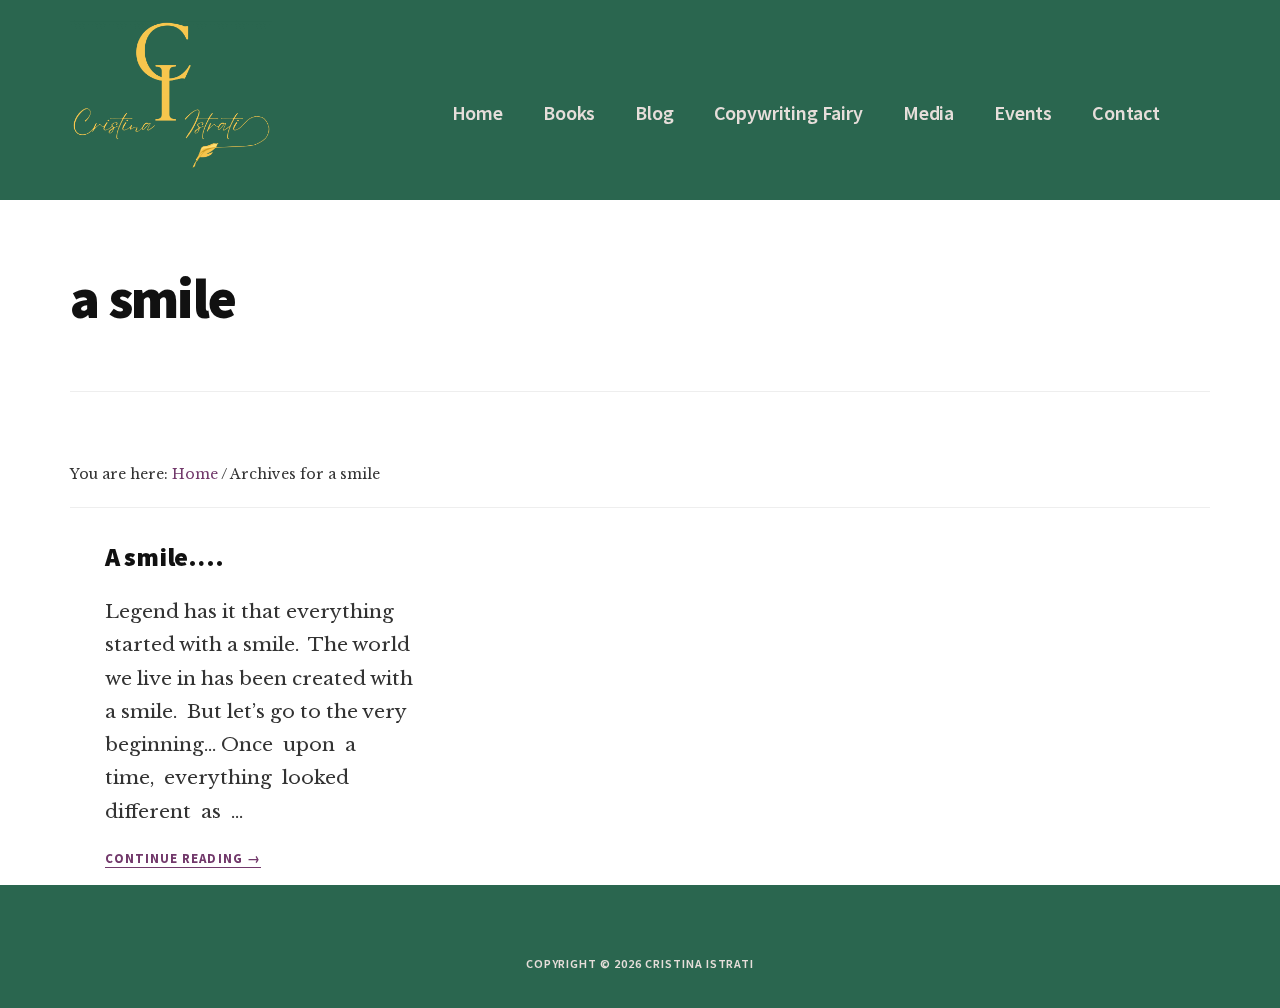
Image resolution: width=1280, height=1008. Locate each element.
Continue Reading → (183, 859)
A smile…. (164, 556)
